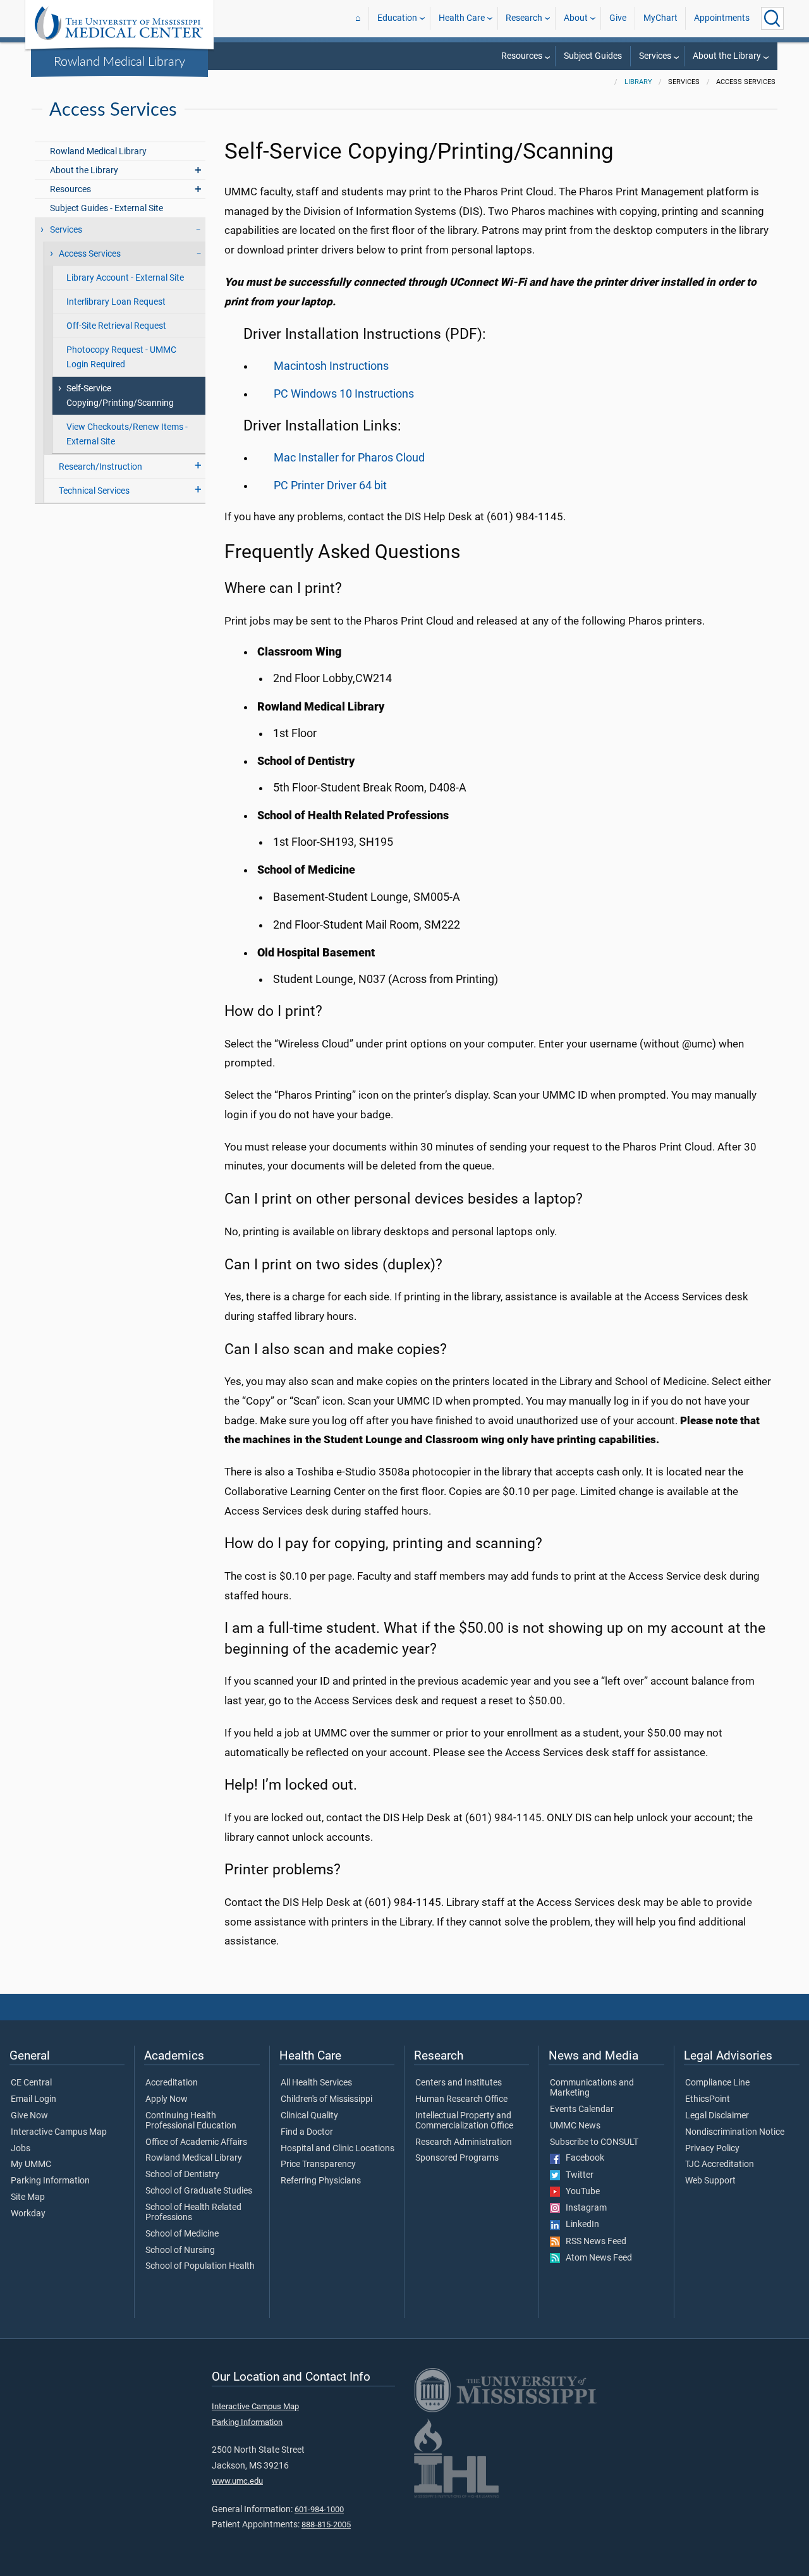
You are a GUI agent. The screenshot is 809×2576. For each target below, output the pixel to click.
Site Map (28, 2197)
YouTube (580, 2192)
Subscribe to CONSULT (594, 2142)
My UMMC (31, 2164)
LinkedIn (580, 2225)
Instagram (583, 2208)
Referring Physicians (321, 2181)
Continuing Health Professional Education (191, 2121)
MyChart (660, 18)
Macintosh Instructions (331, 366)
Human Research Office (461, 2099)
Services (655, 56)
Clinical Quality (309, 2116)
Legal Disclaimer (717, 2116)
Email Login (33, 2099)
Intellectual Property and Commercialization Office (464, 2121)
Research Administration (464, 2142)
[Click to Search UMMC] (772, 18)
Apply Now (167, 2099)
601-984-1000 (319, 2509)
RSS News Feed (593, 2242)
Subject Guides (593, 56)
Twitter (577, 2175)
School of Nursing (180, 2250)
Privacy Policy (712, 2149)
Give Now (29, 2116)
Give (618, 18)
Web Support (710, 2181)
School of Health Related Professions (193, 2213)
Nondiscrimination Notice (735, 2132)
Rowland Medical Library (119, 61)
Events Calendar (582, 2109)
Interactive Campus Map (59, 2132)
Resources (522, 56)
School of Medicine (182, 2234)
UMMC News (575, 2126)
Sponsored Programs (457, 2158)
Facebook (582, 2158)
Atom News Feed (596, 2258)
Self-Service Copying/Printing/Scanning (120, 396)
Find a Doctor (307, 2132)
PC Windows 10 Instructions (344, 394)
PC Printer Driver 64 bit (330, 485)
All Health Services (316, 2083)
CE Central (31, 2083)
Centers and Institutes (459, 2083)
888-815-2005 (326, 2524)
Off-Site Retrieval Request (116, 326)
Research (524, 18)
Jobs (21, 2149)
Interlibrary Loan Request (116, 302)
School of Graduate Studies (199, 2191)
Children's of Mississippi (326, 2099)
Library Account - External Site (125, 278)
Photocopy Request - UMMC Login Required (121, 357)
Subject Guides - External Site (106, 208)
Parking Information (50, 2181)
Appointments (722, 18)
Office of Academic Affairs (196, 2142)
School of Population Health (200, 2266)
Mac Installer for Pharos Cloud (349, 458)
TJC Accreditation (720, 2164)
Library (638, 82)
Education (397, 18)
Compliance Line (717, 2083)
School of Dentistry (182, 2175)
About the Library (727, 56)
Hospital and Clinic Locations (338, 2149)
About (576, 18)
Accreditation (172, 2083)
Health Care (462, 18)
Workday (28, 2214)
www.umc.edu (237, 2481)
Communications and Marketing (592, 2088)
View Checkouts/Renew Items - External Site (127, 434)
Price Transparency (318, 2164)
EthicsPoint (708, 2099)
